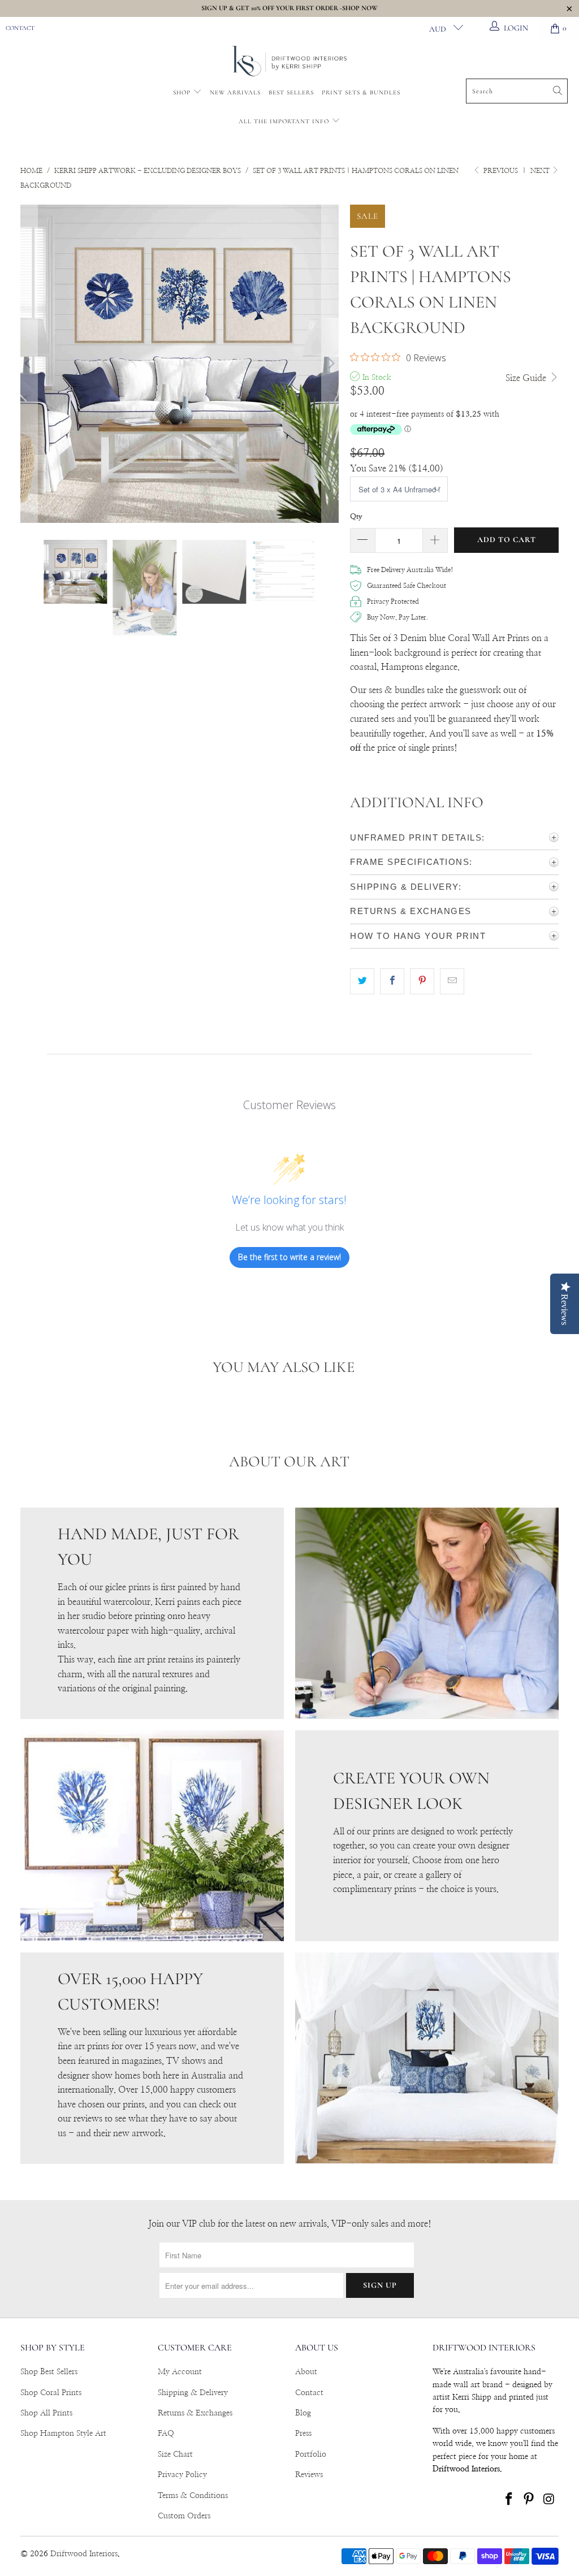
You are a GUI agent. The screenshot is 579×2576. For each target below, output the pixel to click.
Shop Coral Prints (51, 2393)
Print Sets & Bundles (361, 92)
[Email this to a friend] (452, 981)
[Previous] (29, 364)
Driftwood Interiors (84, 2554)
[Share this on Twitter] (362, 981)
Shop (182, 92)
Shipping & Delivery (193, 2393)
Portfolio (311, 2454)
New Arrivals (235, 92)
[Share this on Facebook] (392, 981)
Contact (20, 28)
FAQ (166, 2434)
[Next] (330, 364)
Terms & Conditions (193, 2496)
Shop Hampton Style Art (63, 2434)
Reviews (309, 2475)
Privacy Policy (182, 2475)
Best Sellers (291, 92)
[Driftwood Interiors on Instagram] (550, 2500)
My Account (180, 2372)
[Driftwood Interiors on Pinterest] (529, 2500)
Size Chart (175, 2454)
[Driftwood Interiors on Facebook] (509, 2500)
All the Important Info (285, 121)
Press (303, 2434)
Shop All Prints (46, 2413)
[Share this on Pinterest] (422, 981)
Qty (356, 517)
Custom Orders (184, 2516)
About (306, 2372)
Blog (303, 2413)
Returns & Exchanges (195, 2413)
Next (541, 171)
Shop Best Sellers (49, 2372)
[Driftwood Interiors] (290, 62)
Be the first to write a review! (289, 1257)
